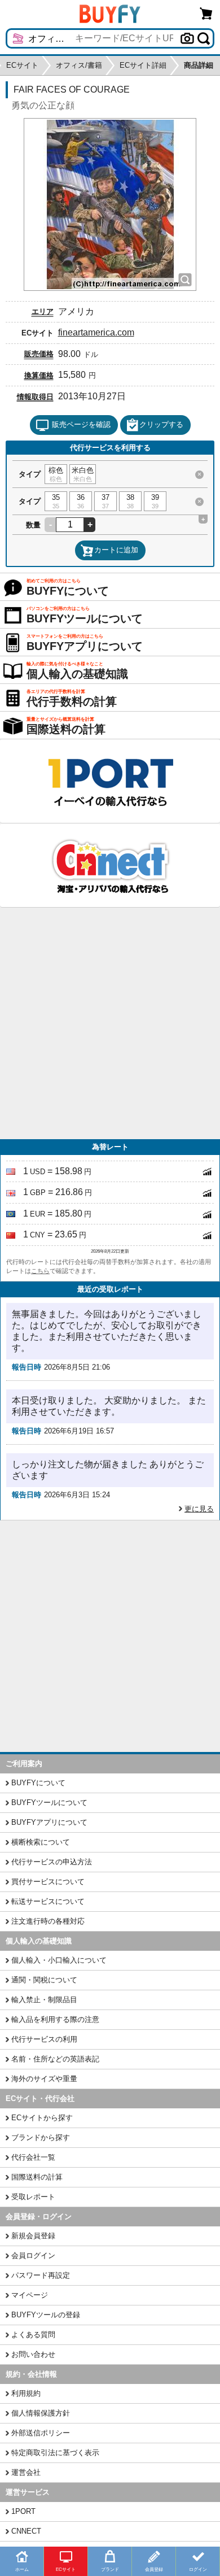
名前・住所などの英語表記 (55, 2059)
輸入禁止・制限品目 (44, 2000)
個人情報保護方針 (41, 2413)
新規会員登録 (33, 2236)
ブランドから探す (41, 2137)
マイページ (30, 2295)
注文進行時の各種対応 (48, 1921)
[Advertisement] (110, 1023)
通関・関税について (44, 1980)
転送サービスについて (48, 1901)
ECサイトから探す (42, 2118)
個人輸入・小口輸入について (59, 1960)
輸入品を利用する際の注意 (55, 2019)
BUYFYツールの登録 (46, 2315)
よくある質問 (33, 2335)
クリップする (161, 424)
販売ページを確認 (81, 424)
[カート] (206, 13)
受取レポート (33, 2197)
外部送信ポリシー (41, 2433)
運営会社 (26, 2472)
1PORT (23, 2511)
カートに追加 (116, 550)
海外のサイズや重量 (44, 2079)
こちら (40, 1271)
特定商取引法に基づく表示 (55, 2453)
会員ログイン (33, 2255)
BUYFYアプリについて (49, 1822)
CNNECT (26, 2531)
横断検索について (41, 1842)
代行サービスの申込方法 (52, 1862)
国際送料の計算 (37, 2177)
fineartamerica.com (96, 332)
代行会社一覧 (33, 2157)
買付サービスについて (48, 1882)
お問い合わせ (33, 2354)
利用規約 (26, 2393)
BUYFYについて (38, 1783)
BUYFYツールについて (49, 1803)
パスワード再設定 (41, 2275)
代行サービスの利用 (44, 2039)
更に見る (199, 1509)
